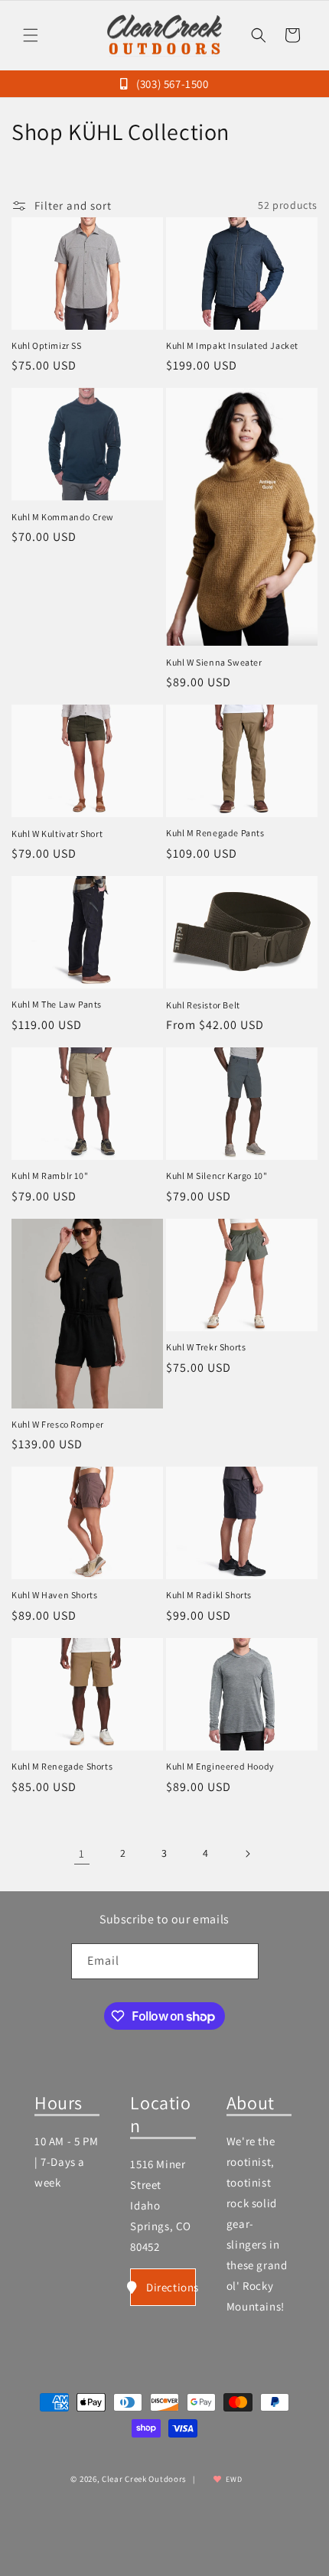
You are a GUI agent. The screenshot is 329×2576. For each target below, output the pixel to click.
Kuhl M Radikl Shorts (209, 1595)
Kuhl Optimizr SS (47, 345)
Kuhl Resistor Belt (203, 1005)
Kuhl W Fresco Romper (58, 1424)
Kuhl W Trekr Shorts (206, 1347)
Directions (171, 2287)
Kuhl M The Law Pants (57, 1004)
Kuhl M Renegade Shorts (62, 1766)
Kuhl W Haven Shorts (54, 1595)
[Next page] (247, 1854)
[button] (31, 35)
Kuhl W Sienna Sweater (214, 662)
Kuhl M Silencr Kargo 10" (217, 1176)
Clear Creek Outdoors (144, 2479)
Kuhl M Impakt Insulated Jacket (232, 345)
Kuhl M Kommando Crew (63, 517)
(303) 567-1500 (171, 84)
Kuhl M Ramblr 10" (50, 1176)
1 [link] (82, 1853)
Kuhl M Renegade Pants (215, 833)
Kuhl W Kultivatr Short (57, 834)
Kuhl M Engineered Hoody (220, 1766)
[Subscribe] (241, 1961)
